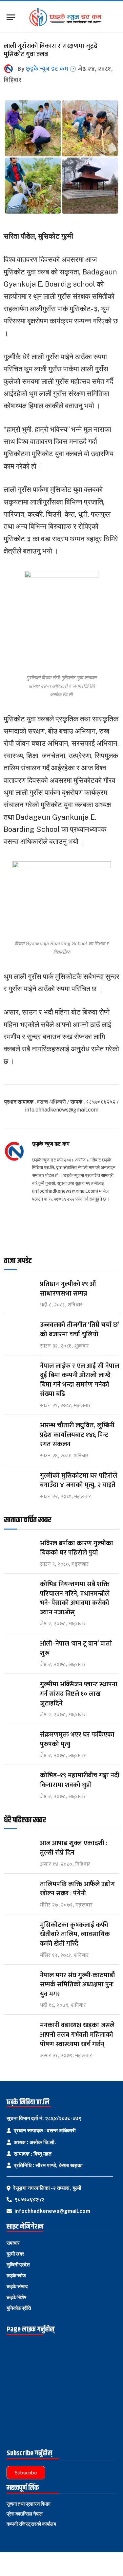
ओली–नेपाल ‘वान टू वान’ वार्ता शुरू (76, 1648)
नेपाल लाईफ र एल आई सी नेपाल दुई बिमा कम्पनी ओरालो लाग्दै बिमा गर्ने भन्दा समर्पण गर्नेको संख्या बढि (80, 1380)
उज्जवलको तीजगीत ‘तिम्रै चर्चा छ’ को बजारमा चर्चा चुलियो (80, 1330)
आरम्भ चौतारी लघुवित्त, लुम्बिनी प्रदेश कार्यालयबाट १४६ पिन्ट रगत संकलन (77, 1435)
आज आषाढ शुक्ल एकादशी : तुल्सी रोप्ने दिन (74, 1848)
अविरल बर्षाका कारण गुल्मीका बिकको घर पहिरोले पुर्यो (77, 1548)
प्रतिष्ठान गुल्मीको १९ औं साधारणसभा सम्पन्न (69, 1289)
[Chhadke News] (68, 17)
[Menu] (11, 17)
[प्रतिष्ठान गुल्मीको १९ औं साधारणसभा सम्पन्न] (19, 1290)
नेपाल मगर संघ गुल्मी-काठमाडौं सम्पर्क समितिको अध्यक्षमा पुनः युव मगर (77, 1985)
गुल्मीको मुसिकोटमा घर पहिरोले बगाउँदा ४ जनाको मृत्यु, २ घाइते (79, 1480)
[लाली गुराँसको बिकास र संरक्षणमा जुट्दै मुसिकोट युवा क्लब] (61, 213)
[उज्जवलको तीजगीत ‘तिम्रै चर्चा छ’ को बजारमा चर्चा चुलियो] (19, 1331)
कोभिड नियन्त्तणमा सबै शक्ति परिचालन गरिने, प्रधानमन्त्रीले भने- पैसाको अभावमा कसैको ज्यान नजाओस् (75, 1598)
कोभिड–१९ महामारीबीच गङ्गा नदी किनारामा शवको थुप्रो (80, 1780)
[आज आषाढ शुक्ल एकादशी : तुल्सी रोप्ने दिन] (19, 1849)
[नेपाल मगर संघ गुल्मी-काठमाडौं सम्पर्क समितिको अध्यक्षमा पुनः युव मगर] (19, 1981)
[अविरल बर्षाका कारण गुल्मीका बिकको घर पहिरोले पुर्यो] (19, 1549)
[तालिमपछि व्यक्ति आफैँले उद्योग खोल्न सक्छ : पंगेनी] (19, 1890)
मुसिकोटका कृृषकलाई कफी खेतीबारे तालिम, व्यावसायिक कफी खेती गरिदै (75, 1934)
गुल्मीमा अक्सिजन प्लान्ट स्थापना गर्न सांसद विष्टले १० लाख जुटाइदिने (79, 1694)
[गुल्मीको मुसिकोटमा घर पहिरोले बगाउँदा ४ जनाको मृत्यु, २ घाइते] (19, 1482)
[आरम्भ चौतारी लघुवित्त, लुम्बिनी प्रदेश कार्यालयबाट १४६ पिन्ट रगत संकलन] (19, 1431)
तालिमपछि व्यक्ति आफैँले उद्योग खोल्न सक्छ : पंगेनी (77, 1889)
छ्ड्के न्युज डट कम (47, 69)
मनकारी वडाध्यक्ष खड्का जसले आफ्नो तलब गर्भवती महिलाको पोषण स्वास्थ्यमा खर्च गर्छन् (77, 2035)
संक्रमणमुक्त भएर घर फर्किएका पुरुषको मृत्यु (77, 1739)
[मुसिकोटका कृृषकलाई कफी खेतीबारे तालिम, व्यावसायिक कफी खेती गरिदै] (19, 1931)
